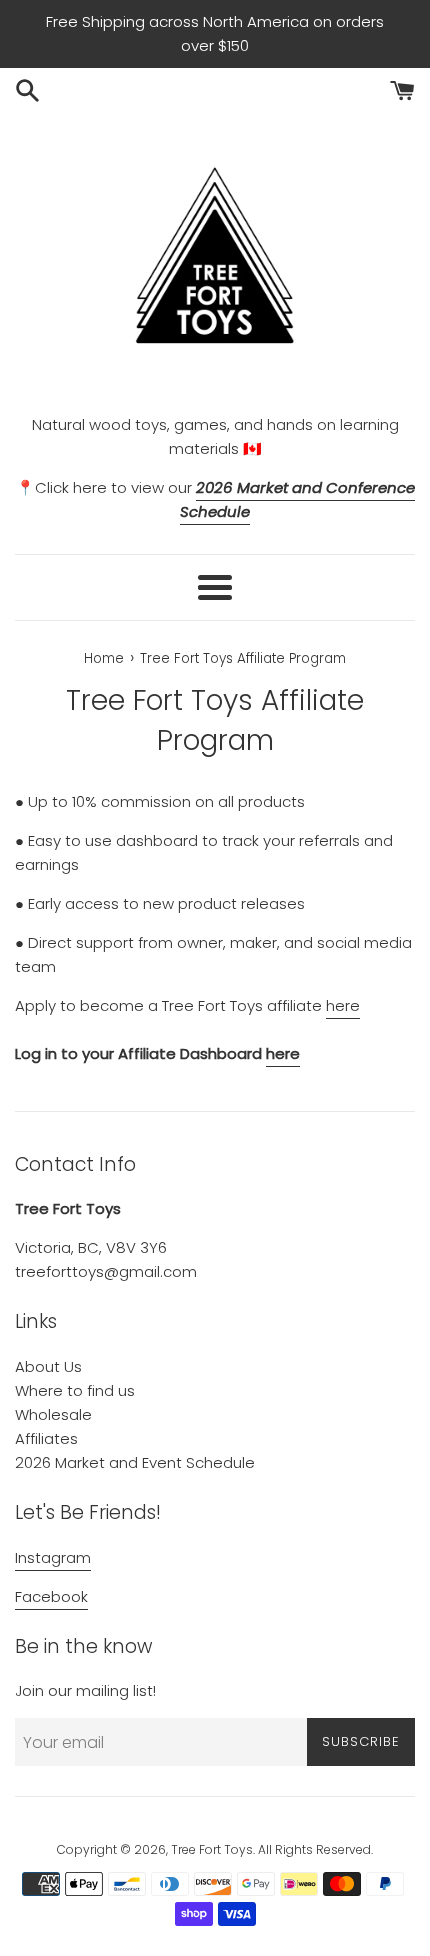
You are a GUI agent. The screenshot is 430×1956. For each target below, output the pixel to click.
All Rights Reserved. (315, 1849)
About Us (48, 1366)
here (343, 1005)
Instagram (53, 1557)
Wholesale (53, 1414)
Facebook (51, 1596)
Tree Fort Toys (212, 1849)
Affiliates (46, 1438)
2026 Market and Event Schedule (135, 1462)
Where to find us (75, 1390)
